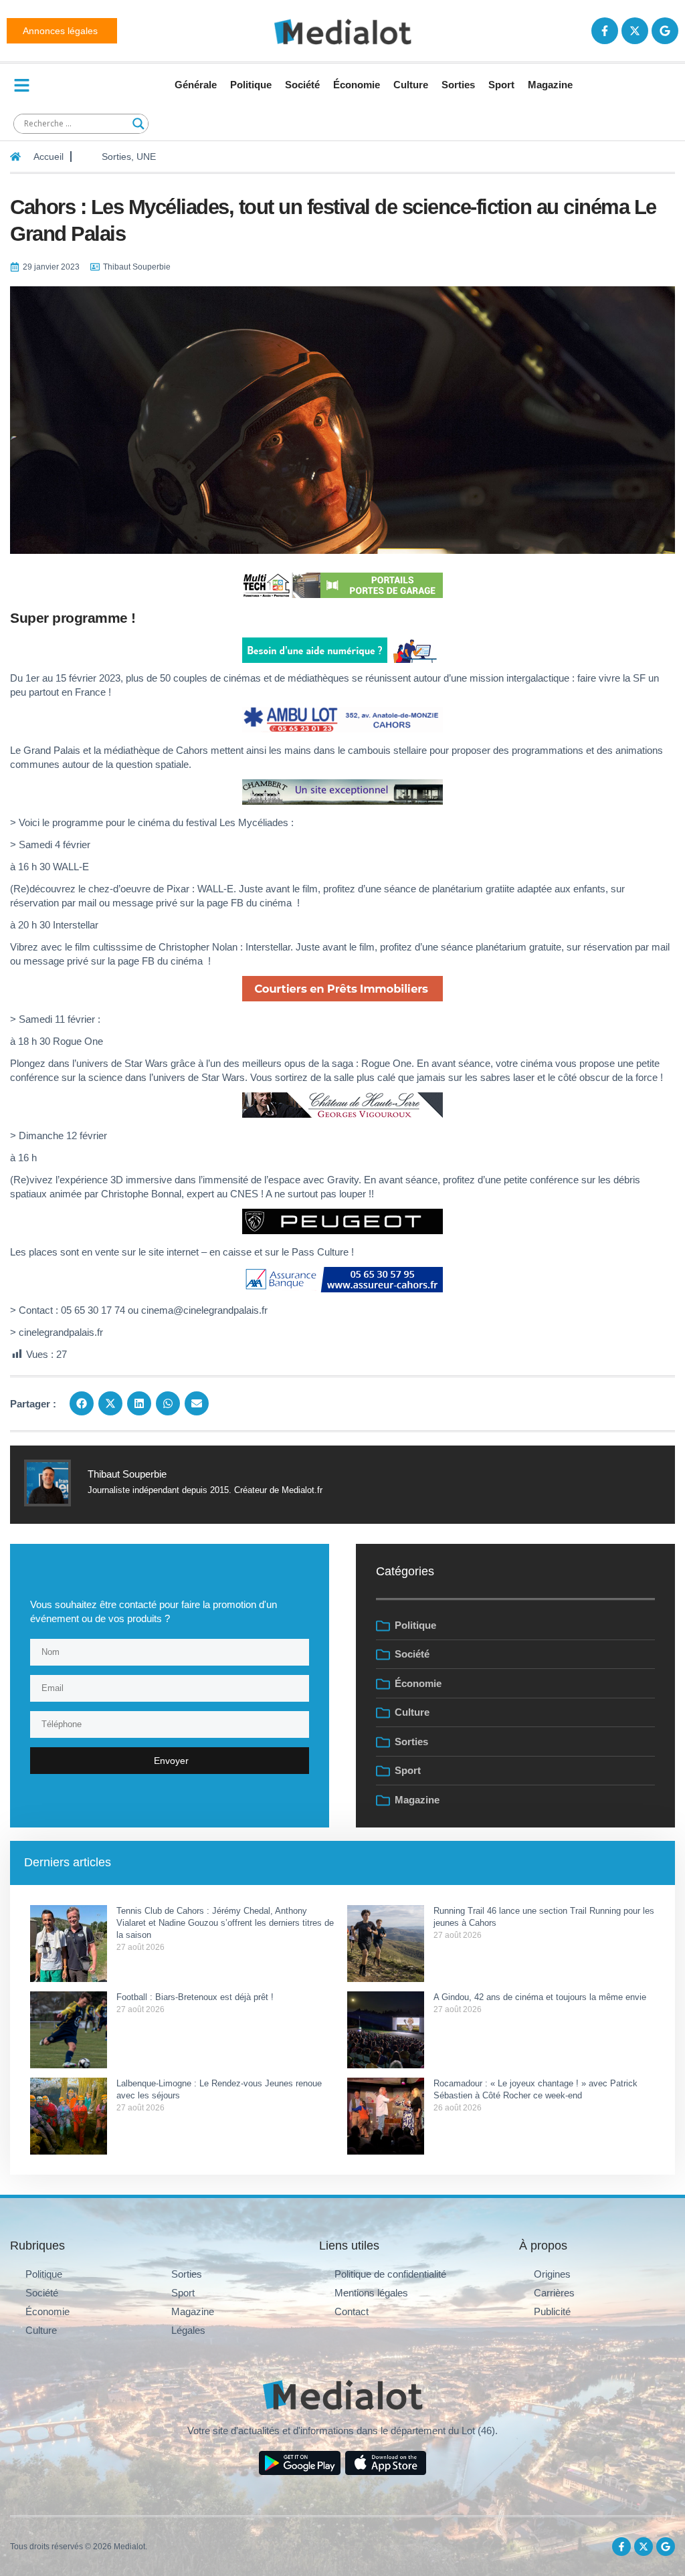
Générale (196, 85)
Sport (501, 85)
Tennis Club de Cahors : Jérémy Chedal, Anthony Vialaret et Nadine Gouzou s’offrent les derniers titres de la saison (225, 1923)
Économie (357, 85)
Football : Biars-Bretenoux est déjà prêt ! (195, 1997)
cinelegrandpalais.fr (61, 1332)
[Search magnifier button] (138, 124)
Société (302, 85)
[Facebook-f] (605, 31)
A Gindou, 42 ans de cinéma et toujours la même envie (540, 1997)
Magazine (550, 85)
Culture (411, 85)
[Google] (665, 31)
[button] (82, 1403)
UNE (146, 157)
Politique (251, 85)
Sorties (458, 85)
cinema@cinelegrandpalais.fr (204, 1310)
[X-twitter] (635, 31)
